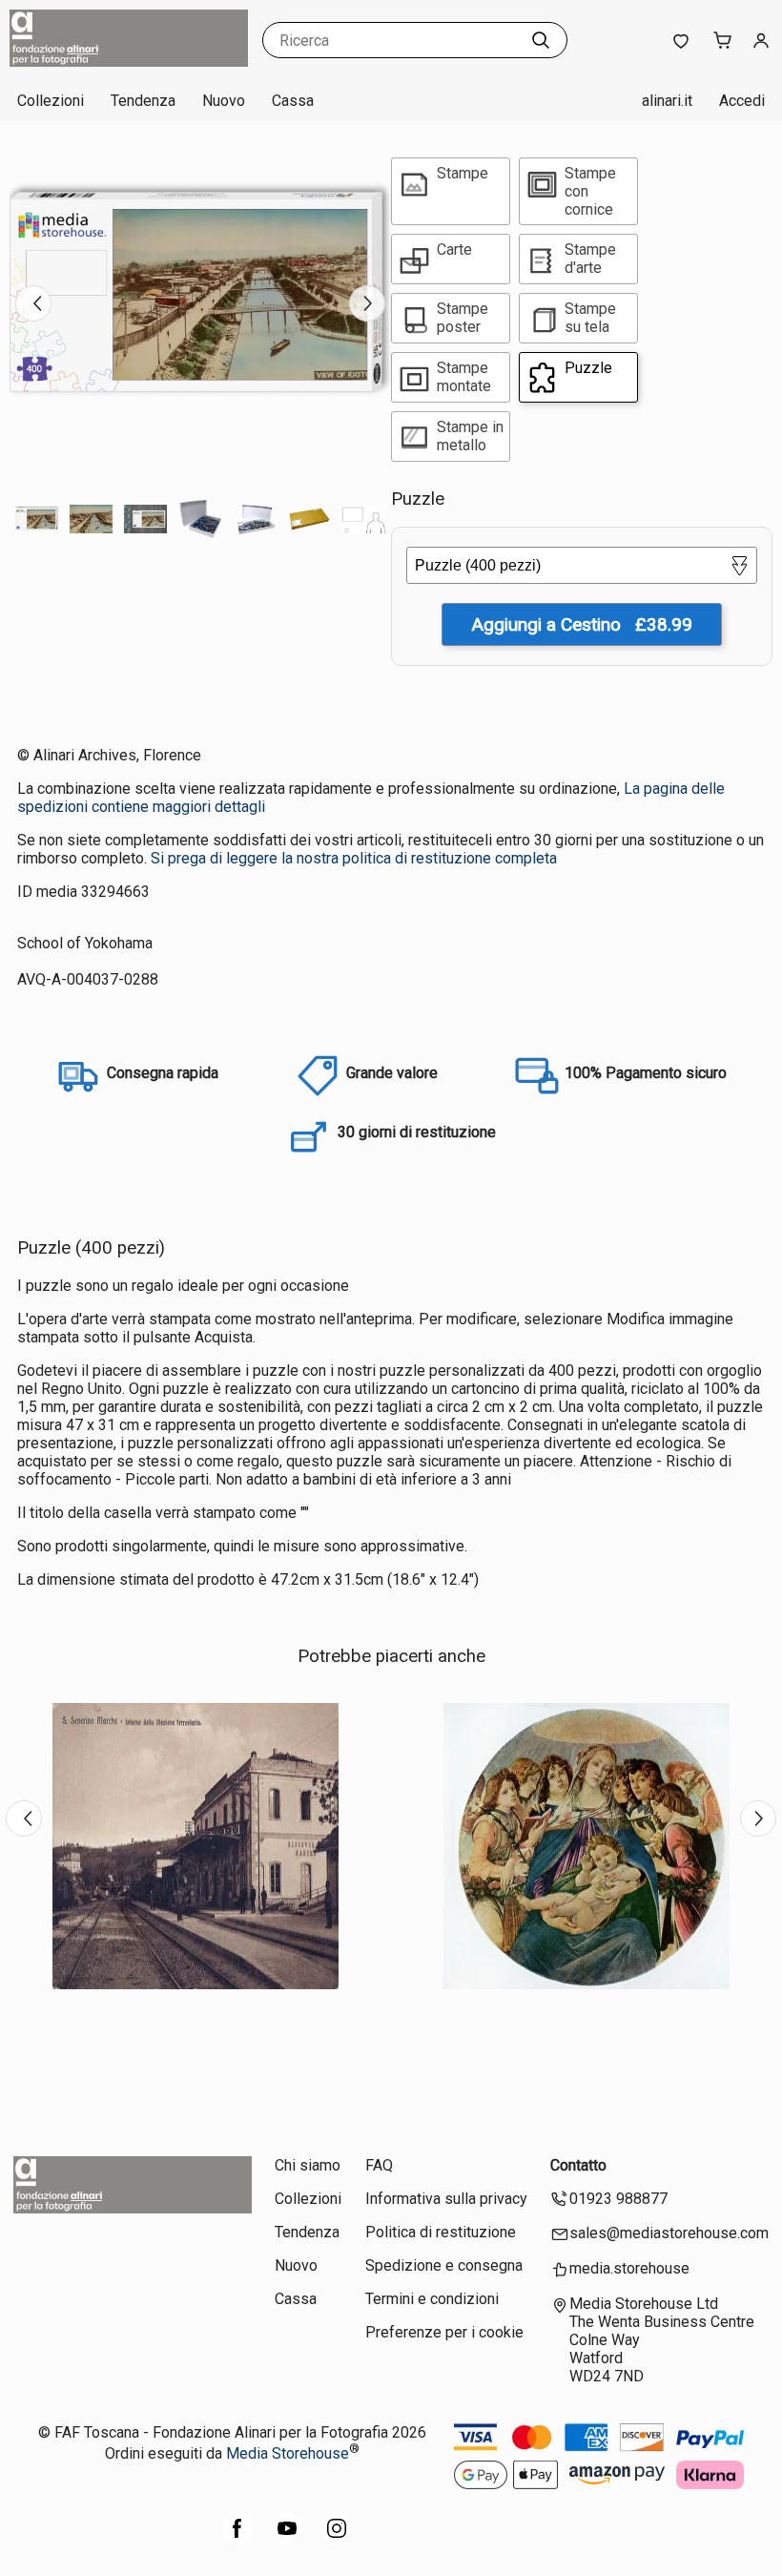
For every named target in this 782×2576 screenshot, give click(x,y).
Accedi (742, 101)
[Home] (129, 62)
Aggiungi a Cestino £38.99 (582, 624)
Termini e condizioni (432, 2299)
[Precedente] (33, 303)
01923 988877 (618, 2199)
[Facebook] (237, 2538)
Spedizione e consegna (444, 2265)
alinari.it (667, 101)
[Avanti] (367, 303)
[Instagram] (337, 2538)
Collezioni (51, 101)
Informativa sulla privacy (446, 2199)
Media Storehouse (288, 2453)
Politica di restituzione (441, 2232)
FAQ (379, 2165)
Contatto (578, 2165)
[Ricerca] (541, 40)
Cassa (293, 101)
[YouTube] (287, 2538)
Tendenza (143, 101)
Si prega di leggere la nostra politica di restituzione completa (354, 858)
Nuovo (224, 101)
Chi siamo (308, 2165)
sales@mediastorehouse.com (669, 2233)
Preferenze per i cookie (444, 2332)
